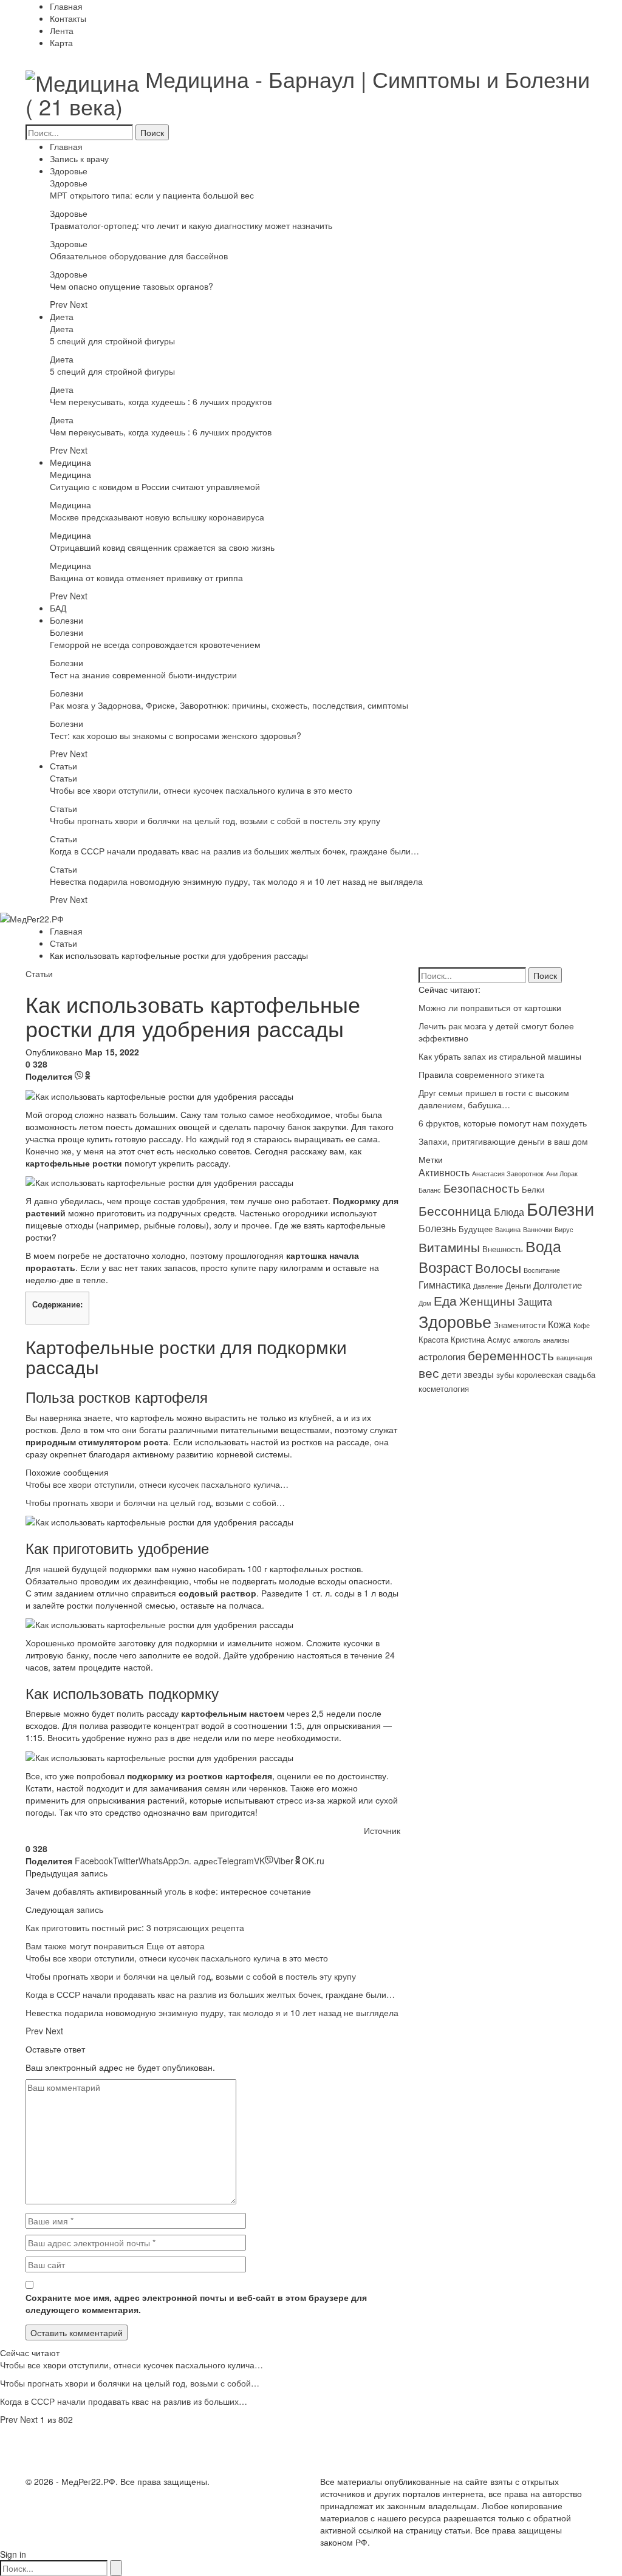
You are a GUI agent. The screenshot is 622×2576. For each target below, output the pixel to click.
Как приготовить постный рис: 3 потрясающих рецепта (135, 1927)
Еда (445, 1300)
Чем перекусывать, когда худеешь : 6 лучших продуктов (161, 401)
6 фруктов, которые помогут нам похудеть (503, 1123)
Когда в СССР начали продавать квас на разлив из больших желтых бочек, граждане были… (234, 851)
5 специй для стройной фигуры (112, 341)
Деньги (518, 1285)
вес (429, 1372)
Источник (382, 1830)
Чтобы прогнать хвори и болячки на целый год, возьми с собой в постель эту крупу (215, 820)
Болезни (67, 620)
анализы (556, 1340)
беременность (511, 1354)
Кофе (582, 1325)
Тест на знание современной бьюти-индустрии (143, 675)
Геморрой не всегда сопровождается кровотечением (155, 644)
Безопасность (481, 1188)
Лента (62, 30)
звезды (479, 1374)
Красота (433, 1339)
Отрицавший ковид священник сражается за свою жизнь (162, 547)
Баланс (430, 1190)
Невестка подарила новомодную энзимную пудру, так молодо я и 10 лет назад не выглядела (236, 881)
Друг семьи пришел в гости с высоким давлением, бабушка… (494, 1099)
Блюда (509, 1211)
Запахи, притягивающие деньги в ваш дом (503, 1141)
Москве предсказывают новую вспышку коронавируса (157, 517)
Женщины (487, 1301)
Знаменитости (520, 1325)
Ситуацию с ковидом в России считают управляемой (155, 486)
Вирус (564, 1229)
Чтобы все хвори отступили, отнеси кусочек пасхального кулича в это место (201, 790)
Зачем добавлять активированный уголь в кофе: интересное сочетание (168, 1891)
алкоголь (527, 1340)
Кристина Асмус (481, 1339)
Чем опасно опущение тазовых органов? (132, 286)
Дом (425, 1303)
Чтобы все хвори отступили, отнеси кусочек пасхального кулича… (157, 1484)
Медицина (70, 462)
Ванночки (538, 1229)
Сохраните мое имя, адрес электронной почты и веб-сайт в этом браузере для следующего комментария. (196, 2303)
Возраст (446, 1267)
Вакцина (508, 1229)
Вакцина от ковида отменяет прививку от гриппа (146, 578)
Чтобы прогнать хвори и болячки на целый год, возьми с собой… (155, 1502)
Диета (62, 316)
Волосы (498, 1267)
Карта (61, 43)
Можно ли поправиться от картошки (490, 1007)
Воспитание (542, 1270)
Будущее (476, 1229)
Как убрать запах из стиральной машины (500, 1056)
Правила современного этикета (481, 1074)
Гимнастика (445, 1284)
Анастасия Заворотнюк (508, 1174)
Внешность (503, 1249)
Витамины (449, 1247)
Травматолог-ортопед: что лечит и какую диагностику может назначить (191, 225)
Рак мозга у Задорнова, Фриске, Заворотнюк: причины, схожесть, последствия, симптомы (229, 705)
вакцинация (574, 1358)
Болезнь (437, 1228)
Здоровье (69, 171)
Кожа (559, 1324)
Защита (535, 1301)
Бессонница (455, 1210)
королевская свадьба (556, 1375)
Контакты (68, 18)
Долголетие (558, 1285)
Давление (488, 1286)
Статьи (63, 766)
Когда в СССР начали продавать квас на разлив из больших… (124, 2401)
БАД (58, 608)
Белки (533, 1189)
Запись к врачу (79, 158)
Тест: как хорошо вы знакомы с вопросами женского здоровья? (176, 735)
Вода (543, 1245)
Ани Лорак (562, 1174)
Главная (66, 6)
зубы (505, 1375)
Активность (444, 1172)
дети (451, 1374)
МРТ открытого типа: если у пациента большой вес (152, 195)
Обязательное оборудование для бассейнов (139, 256)
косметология (444, 1389)
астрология (442, 1356)
